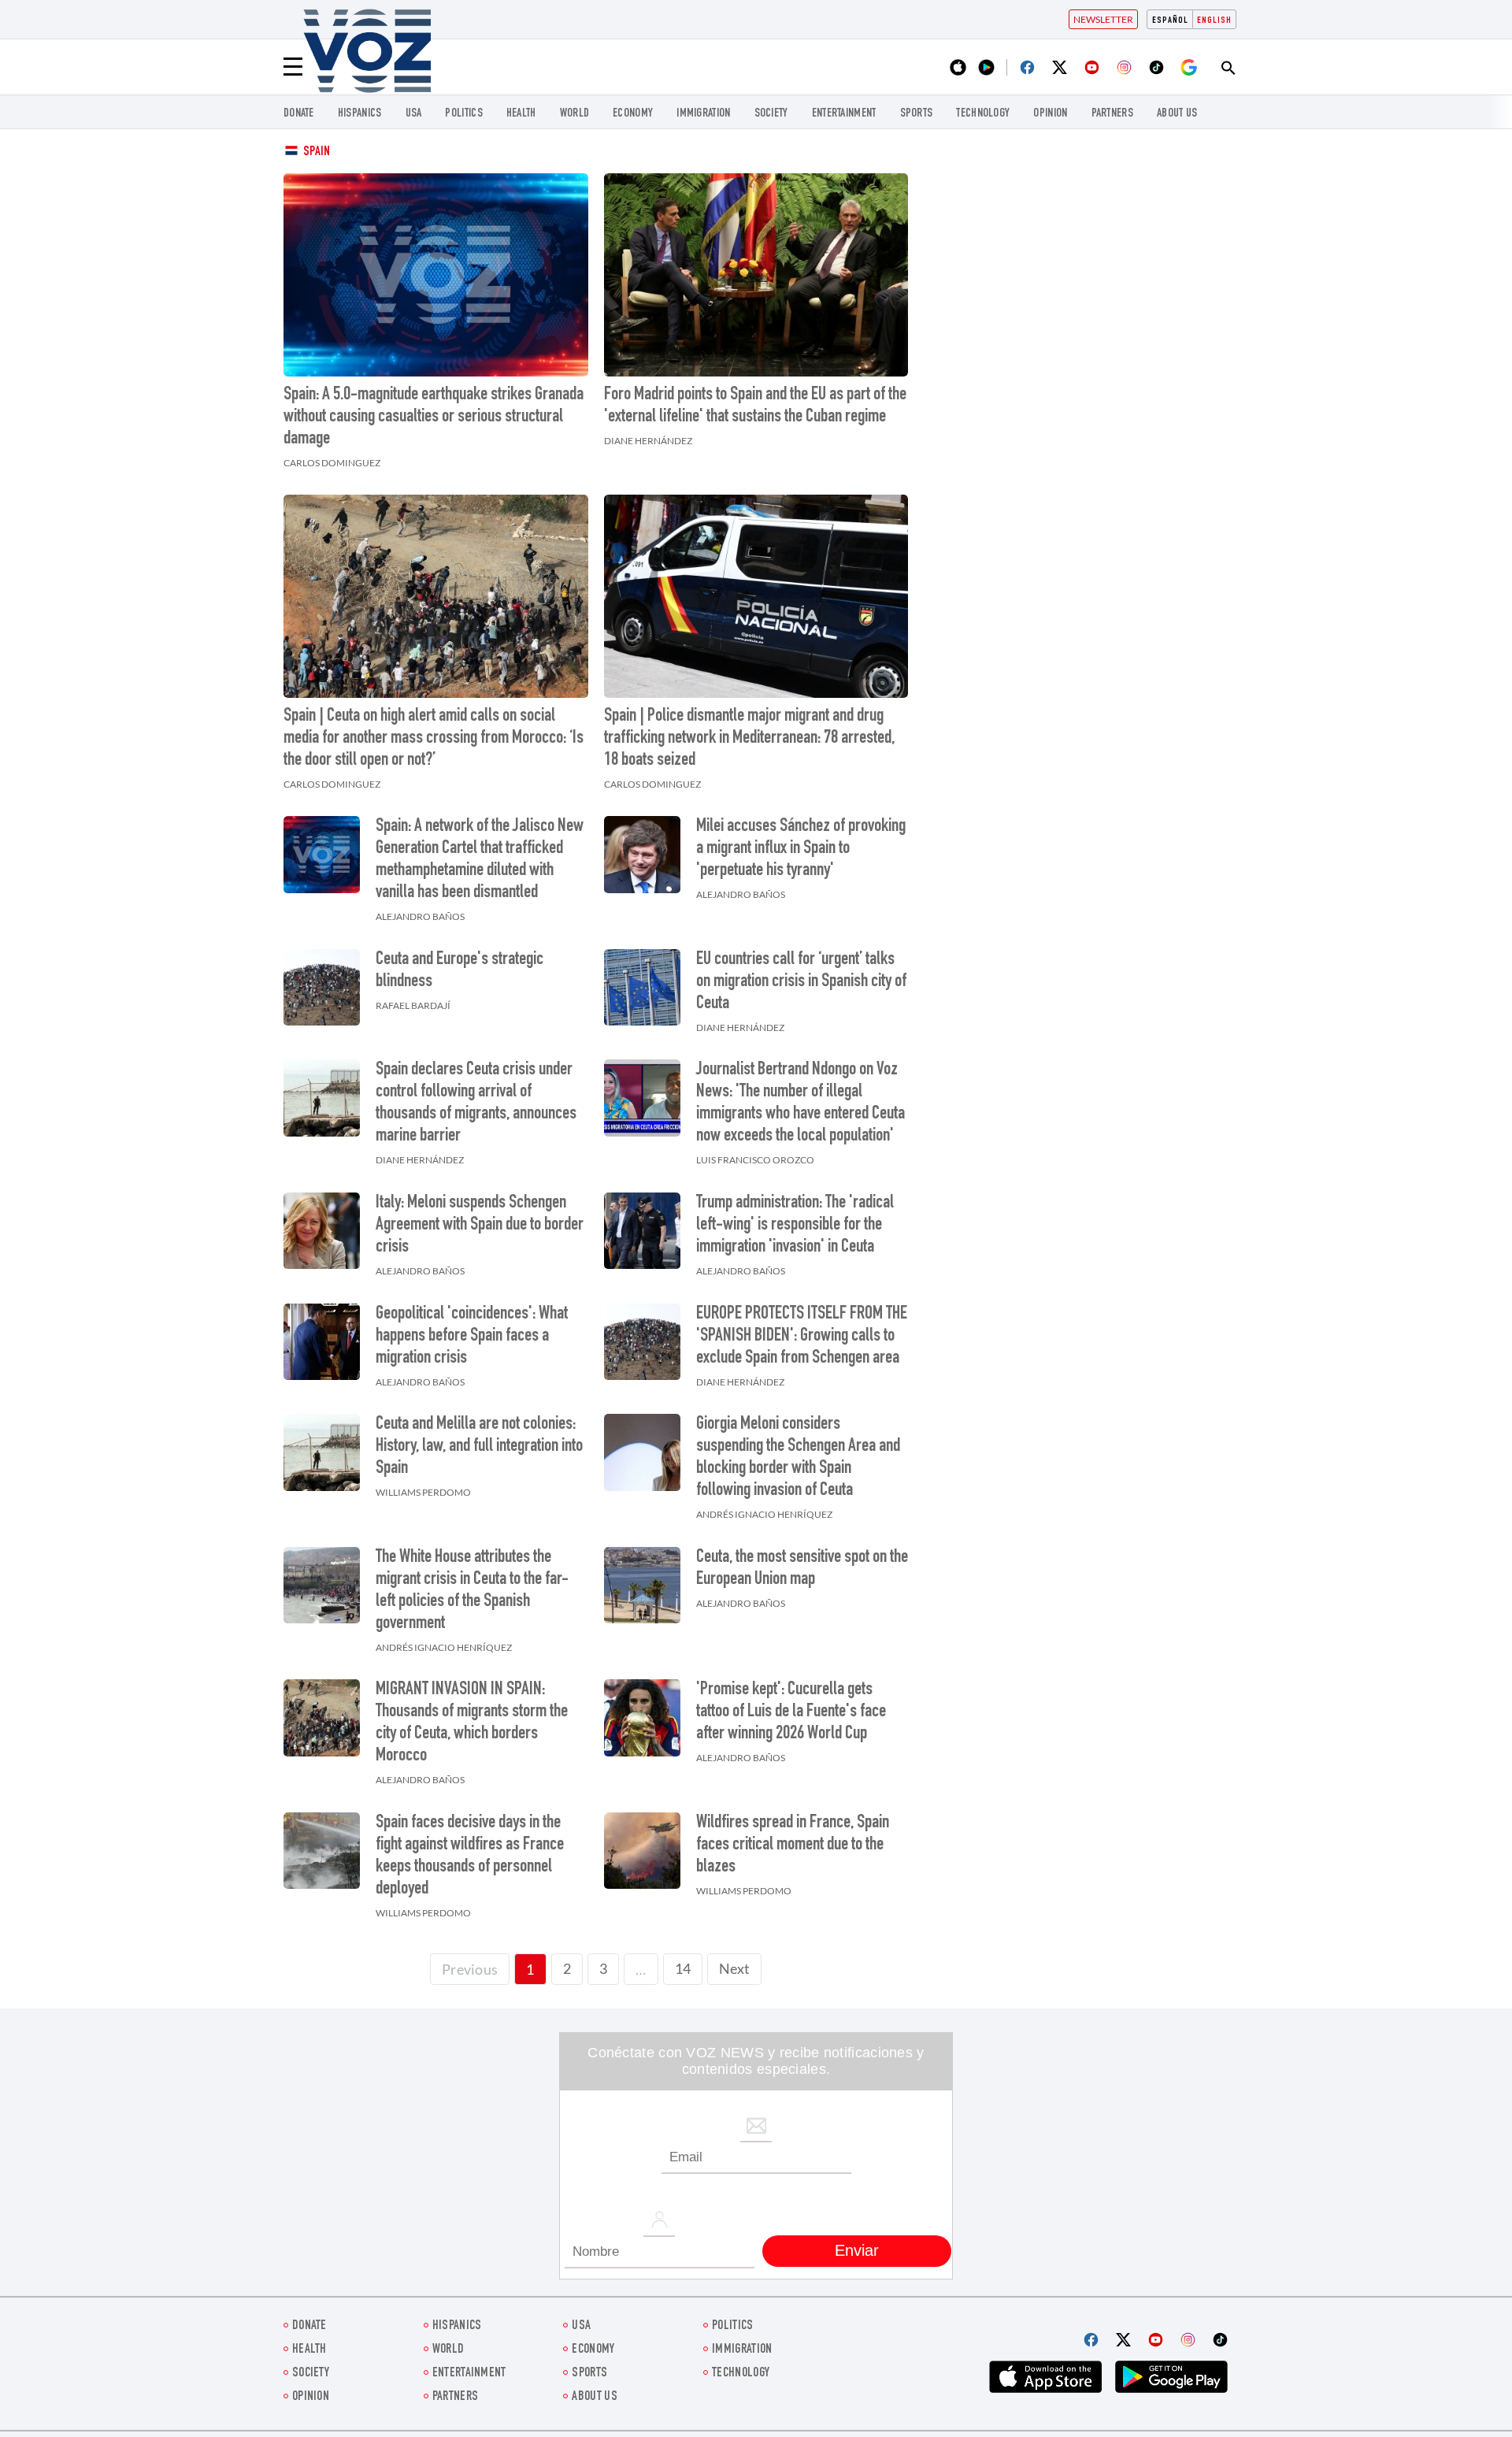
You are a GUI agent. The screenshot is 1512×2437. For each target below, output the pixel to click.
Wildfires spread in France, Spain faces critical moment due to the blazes (793, 1845)
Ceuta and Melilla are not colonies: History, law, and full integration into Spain (479, 1447)
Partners (1112, 114)
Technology (983, 114)
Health (521, 114)
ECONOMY (633, 114)
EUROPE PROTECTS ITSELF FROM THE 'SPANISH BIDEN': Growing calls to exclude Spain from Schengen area (802, 1337)
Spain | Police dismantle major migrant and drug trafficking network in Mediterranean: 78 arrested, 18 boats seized (749, 739)
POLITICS (463, 114)
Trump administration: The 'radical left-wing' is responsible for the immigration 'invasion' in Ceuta (795, 1226)
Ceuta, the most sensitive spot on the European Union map (802, 1569)
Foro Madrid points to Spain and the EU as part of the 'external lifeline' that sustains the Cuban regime (755, 406)
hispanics (360, 114)
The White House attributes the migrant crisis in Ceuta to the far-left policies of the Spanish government (472, 1591)
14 (683, 1968)
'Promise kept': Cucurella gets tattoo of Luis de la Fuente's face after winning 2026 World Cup (791, 1712)
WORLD (575, 114)
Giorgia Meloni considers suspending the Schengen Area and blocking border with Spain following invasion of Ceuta (798, 1458)
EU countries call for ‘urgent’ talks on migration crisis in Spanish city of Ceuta (801, 982)
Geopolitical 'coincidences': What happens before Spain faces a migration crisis (472, 1337)
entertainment (844, 114)
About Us (1177, 114)
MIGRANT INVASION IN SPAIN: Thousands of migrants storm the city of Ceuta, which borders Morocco (472, 1723)
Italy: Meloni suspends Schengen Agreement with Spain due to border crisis (480, 1226)
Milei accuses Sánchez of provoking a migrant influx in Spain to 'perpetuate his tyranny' (801, 849)
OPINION (1050, 114)
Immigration (703, 114)
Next (734, 1968)
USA (414, 114)
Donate (299, 114)
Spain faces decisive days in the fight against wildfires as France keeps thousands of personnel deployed (470, 1856)
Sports (917, 114)
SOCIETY (771, 114)
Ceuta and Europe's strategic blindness (460, 971)
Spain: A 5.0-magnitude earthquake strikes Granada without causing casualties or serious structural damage (434, 417)
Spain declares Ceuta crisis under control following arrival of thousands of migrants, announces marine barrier (476, 1104)
